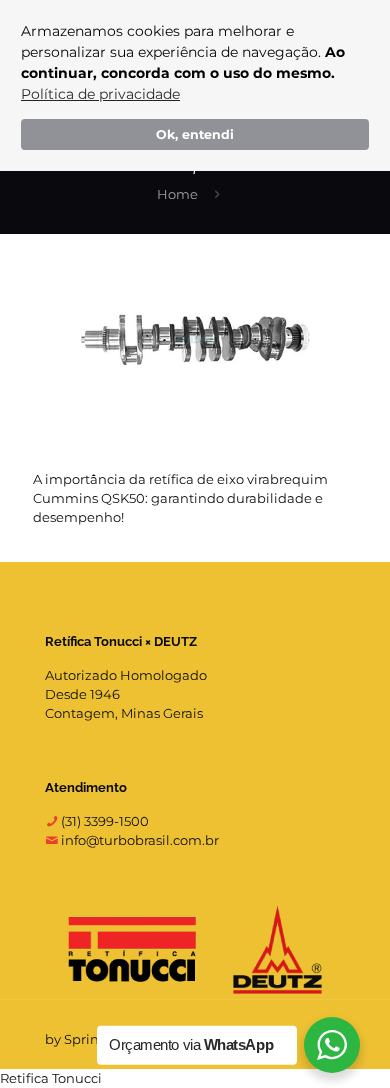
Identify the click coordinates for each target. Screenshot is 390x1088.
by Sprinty (78, 1039)
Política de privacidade (100, 94)
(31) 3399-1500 (103, 821)
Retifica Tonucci (51, 1078)
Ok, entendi (195, 134)
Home (177, 194)
